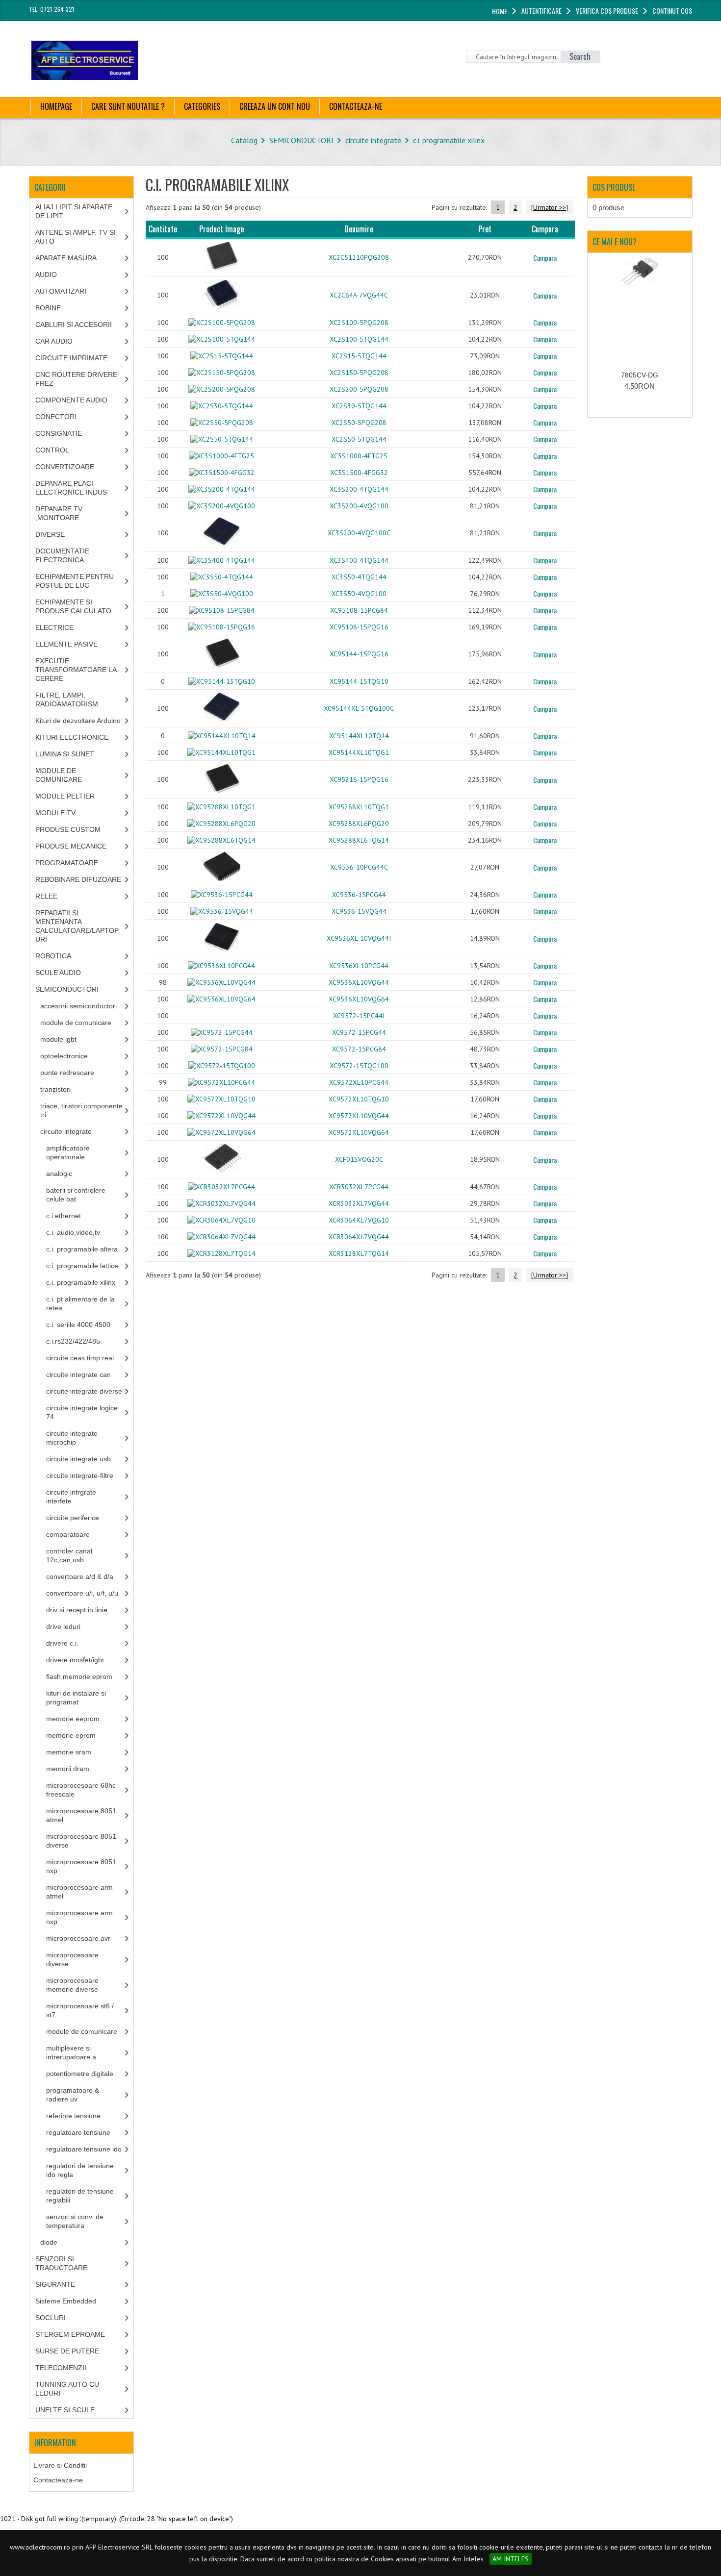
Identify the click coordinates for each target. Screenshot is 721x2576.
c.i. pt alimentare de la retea (80, 1303)
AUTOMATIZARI (61, 291)
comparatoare (68, 1534)
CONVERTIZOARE (65, 467)
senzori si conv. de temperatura (75, 2221)
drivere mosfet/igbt (75, 1660)
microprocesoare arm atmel (79, 1892)
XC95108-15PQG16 (359, 627)
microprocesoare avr (78, 1938)
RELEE (46, 896)
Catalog (244, 140)
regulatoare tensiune (78, 2132)
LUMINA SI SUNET (65, 754)
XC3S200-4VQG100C (359, 533)
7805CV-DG (640, 375)
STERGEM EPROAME (70, 2334)
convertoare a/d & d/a (80, 1576)
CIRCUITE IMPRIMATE (71, 358)
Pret (485, 229)
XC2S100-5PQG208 (359, 323)
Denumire (359, 229)
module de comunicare (76, 1023)
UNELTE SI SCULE (65, 2410)
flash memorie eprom (79, 1676)
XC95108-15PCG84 (359, 610)
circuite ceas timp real (80, 1358)
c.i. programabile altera (82, 1249)
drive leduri (63, 1626)
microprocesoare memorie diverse (72, 1985)
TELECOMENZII (61, 2368)
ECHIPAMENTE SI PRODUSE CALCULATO (73, 606)
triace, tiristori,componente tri (81, 1110)
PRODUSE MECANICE (71, 846)
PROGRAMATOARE (67, 863)
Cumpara (545, 258)
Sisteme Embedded (66, 2301)
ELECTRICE (54, 627)
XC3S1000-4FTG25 (359, 456)
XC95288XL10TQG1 (359, 807)
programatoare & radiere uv (73, 2095)
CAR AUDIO (54, 341)
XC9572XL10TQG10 (359, 1099)
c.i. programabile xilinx (449, 140)
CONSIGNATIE (59, 433)
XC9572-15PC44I (359, 1016)
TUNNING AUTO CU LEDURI (67, 2389)
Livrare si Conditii (60, 2465)
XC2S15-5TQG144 (359, 356)
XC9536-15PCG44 (359, 895)
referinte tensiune (73, 2116)
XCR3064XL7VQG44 (359, 1237)
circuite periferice (73, 1518)
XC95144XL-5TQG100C (359, 708)
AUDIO (46, 275)
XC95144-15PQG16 (359, 654)
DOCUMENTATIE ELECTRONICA (62, 555)
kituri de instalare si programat (76, 1698)
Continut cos (672, 11)
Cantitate (163, 229)
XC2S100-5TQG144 (359, 339)
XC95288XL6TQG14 (359, 840)
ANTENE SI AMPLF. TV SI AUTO (76, 237)
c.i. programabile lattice (82, 1266)
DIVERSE (50, 534)
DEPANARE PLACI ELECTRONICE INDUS (71, 488)
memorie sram (69, 1752)
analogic (59, 1174)
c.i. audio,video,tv (73, 1232)
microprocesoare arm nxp (79, 1917)
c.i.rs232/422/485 (73, 1341)
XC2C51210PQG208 (359, 257)
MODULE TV (55, 813)
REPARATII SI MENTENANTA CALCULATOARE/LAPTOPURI (77, 926)
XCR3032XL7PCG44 (359, 1187)
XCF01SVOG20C (359, 1159)
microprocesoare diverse (72, 1959)
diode (49, 2242)
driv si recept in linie (77, 1610)
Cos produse (614, 187)
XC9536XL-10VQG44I (359, 938)
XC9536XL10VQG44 (359, 982)
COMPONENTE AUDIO (71, 400)
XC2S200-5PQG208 (359, 389)
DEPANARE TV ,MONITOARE (59, 513)
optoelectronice (64, 1056)
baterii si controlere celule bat (76, 1195)
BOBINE (48, 308)
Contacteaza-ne (58, 2480)
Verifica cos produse (607, 11)
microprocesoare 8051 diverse (81, 1841)
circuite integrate (373, 140)
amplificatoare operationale (68, 1152)
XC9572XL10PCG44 (359, 1082)
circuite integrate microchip (72, 1438)
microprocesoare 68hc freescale (81, 1790)
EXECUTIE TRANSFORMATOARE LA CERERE (76, 670)
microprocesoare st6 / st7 (80, 2010)
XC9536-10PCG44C (359, 867)
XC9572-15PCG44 (359, 1032)
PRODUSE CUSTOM (68, 829)
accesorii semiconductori (78, 1006)
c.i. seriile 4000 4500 (78, 1325)
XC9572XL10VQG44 (359, 1116)
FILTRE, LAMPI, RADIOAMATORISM (67, 700)
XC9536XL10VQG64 (359, 999)
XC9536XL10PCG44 (359, 966)
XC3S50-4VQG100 (359, 594)
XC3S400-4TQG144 (359, 560)
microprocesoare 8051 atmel (81, 1815)
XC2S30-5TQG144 (359, 406)
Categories (202, 106)
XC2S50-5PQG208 (359, 423)
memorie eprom (71, 1735)
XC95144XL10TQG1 (359, 752)
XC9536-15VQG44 (359, 911)
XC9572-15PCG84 (359, 1049)
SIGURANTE (55, 2284)
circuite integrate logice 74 (82, 1412)
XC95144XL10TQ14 (359, 736)
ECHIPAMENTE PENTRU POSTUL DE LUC (75, 581)
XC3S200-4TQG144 (359, 489)
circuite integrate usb (78, 1459)
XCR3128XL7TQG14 (359, 1253)
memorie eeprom (73, 1719)
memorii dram (68, 1769)
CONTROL (52, 450)
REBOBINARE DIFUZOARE (78, 879)
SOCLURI (51, 2318)
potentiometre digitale (80, 2074)
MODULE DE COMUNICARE (59, 775)
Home (500, 11)
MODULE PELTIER (65, 796)
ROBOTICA (53, 956)
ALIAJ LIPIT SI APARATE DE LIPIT (74, 211)
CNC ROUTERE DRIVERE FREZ (76, 379)
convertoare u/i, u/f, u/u (82, 1593)
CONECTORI (56, 417)
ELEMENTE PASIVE (66, 644)
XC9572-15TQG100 (359, 1066)
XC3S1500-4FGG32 (359, 473)
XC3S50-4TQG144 (359, 577)
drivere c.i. (62, 1643)
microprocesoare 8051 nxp (81, 1866)
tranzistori (55, 1089)
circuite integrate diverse (84, 1391)
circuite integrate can (78, 1375)
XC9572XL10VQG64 (359, 1132)
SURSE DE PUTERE (67, 2351)
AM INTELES (511, 2559)
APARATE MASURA (66, 258)
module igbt (58, 1039)
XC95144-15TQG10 (359, 681)
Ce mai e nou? (615, 242)
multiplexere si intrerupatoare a (71, 2052)
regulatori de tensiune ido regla (80, 2170)
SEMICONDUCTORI (301, 140)
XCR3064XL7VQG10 (359, 1220)
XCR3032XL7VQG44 (359, 1203)
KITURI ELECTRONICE (72, 737)
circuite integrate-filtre (80, 1476)
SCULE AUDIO (58, 973)
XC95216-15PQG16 (359, 779)
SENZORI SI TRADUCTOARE (61, 2263)
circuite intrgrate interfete (71, 1497)
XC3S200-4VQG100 (359, 506)
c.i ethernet (64, 1216)
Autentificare (541, 11)
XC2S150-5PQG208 (359, 373)
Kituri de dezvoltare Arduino (78, 721)
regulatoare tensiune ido (84, 2149)
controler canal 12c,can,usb (69, 1555)
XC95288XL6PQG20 (359, 824)
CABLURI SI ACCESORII (74, 325)
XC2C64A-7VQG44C (359, 295)
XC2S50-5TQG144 (359, 439)
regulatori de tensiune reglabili (80, 2196)
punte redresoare (67, 1073)
